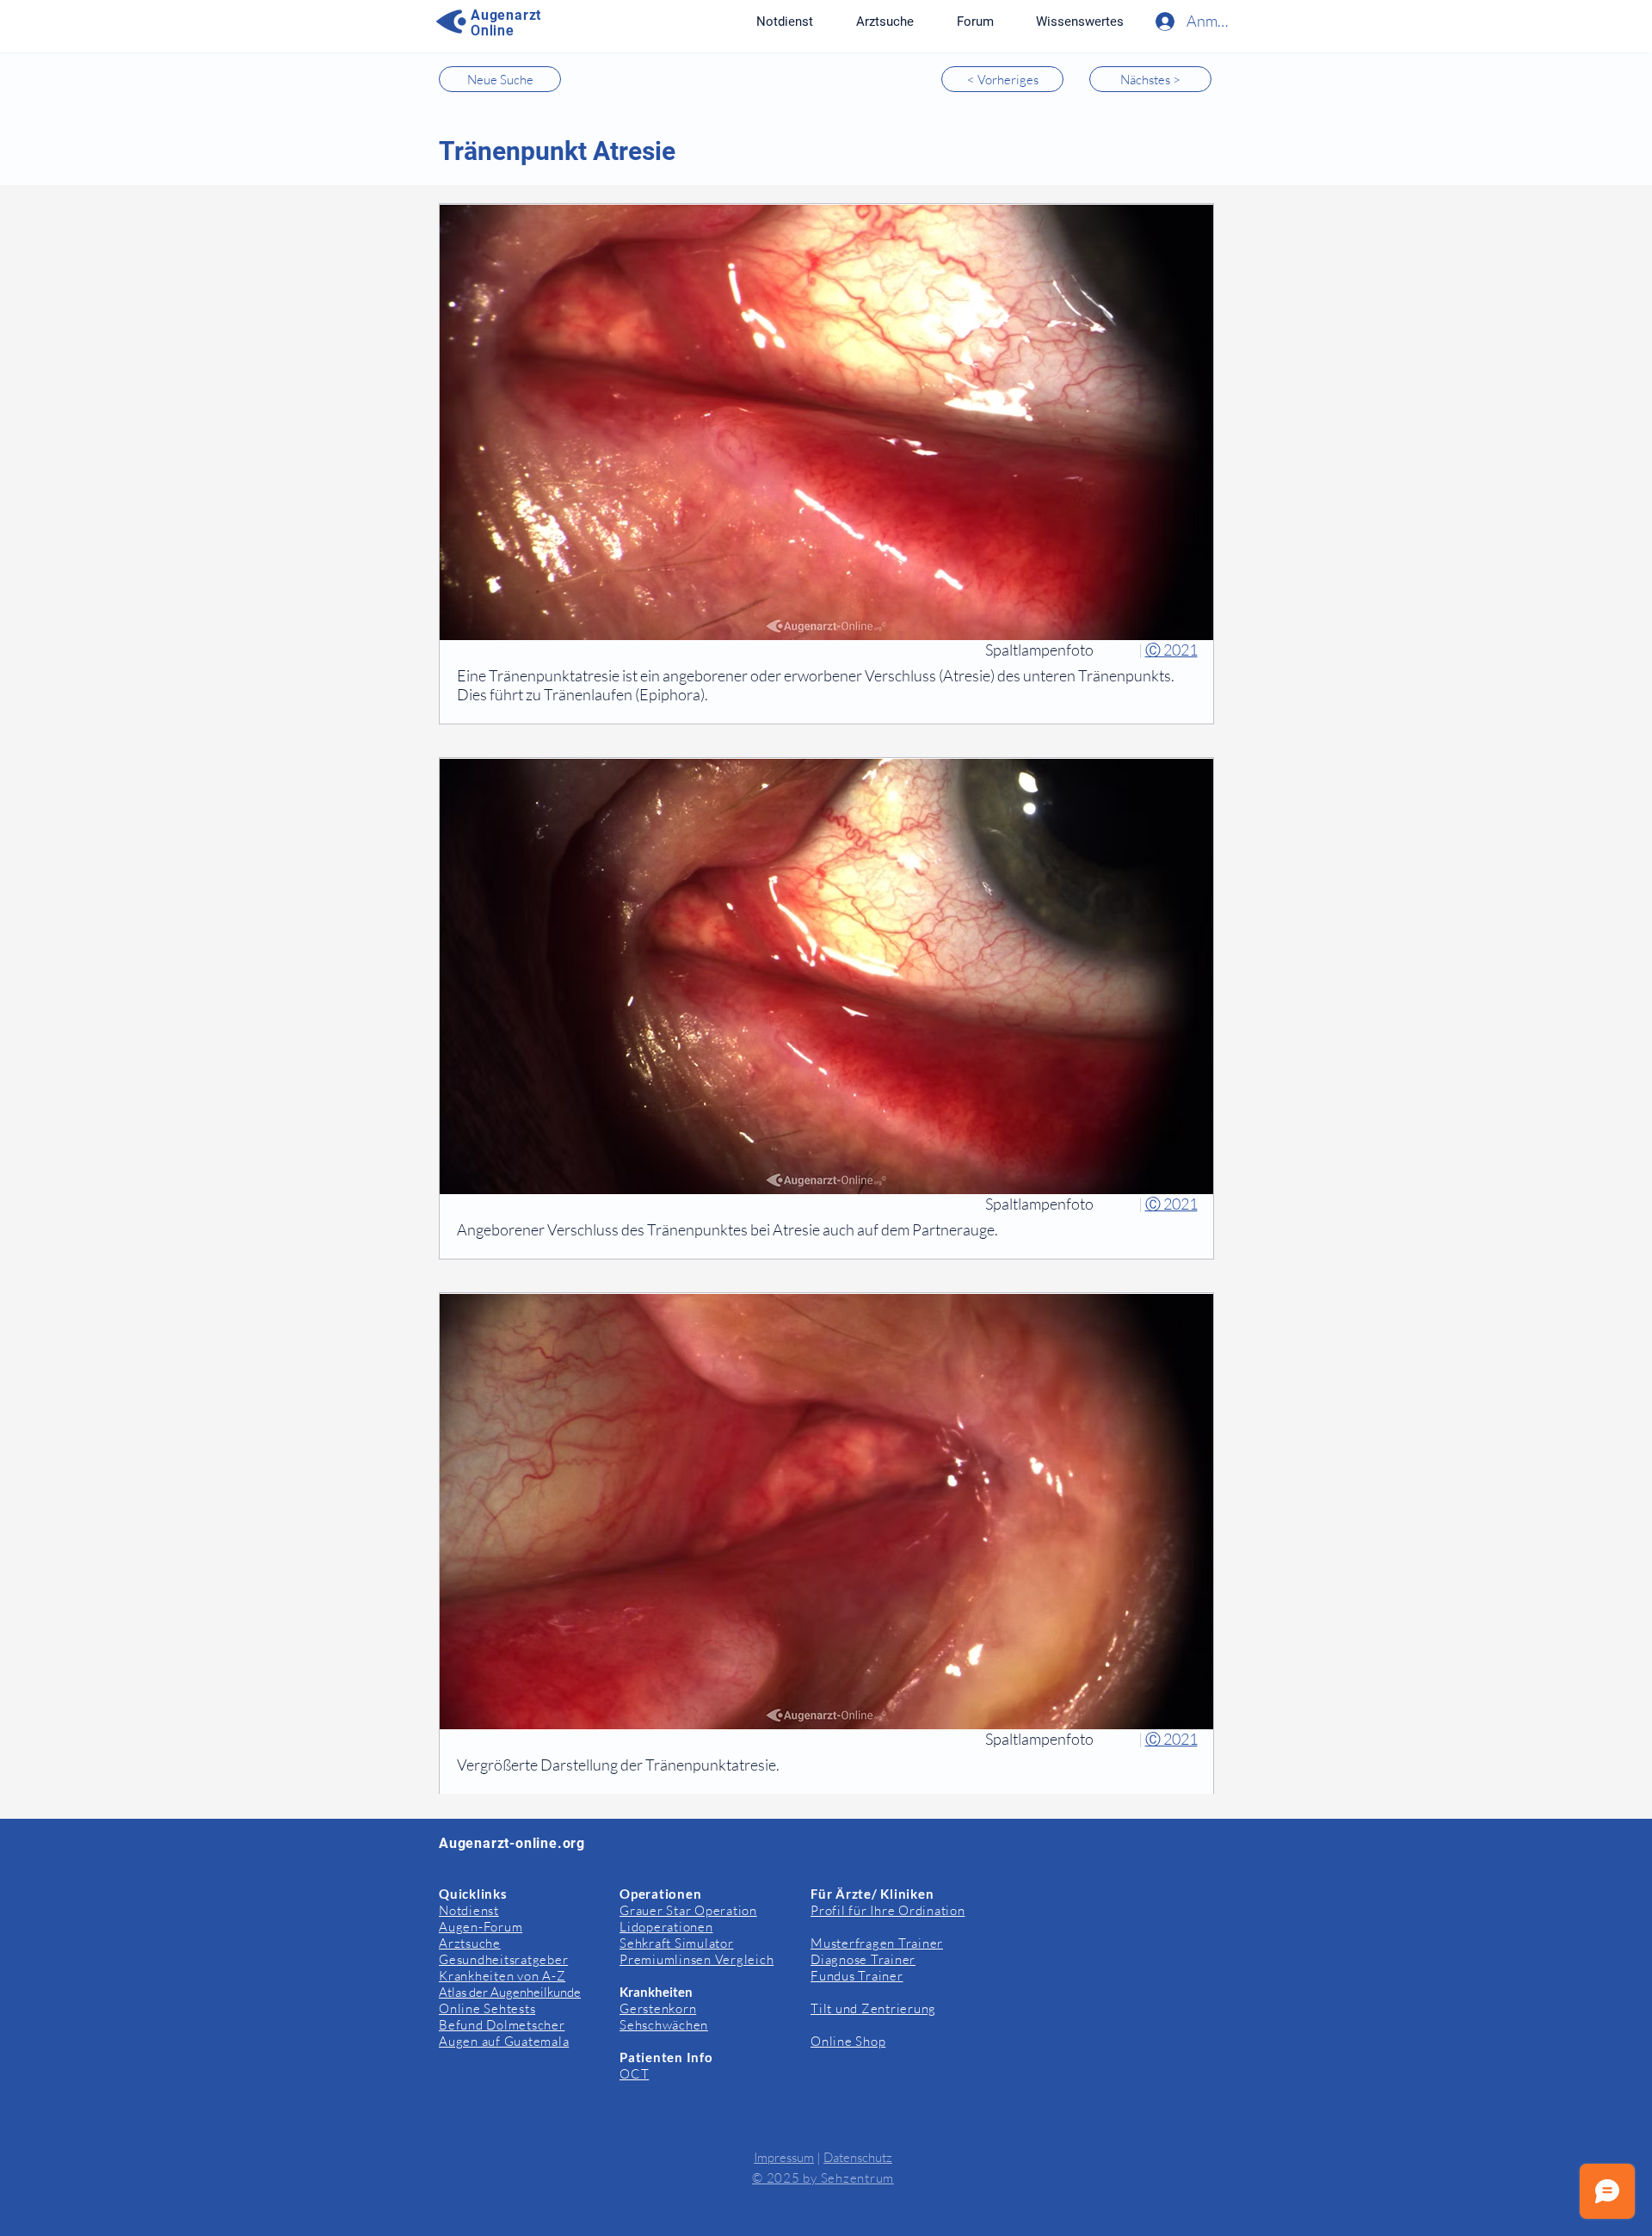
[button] (1079, 22)
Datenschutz (858, 2157)
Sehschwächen (664, 2025)
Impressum (784, 2157)
